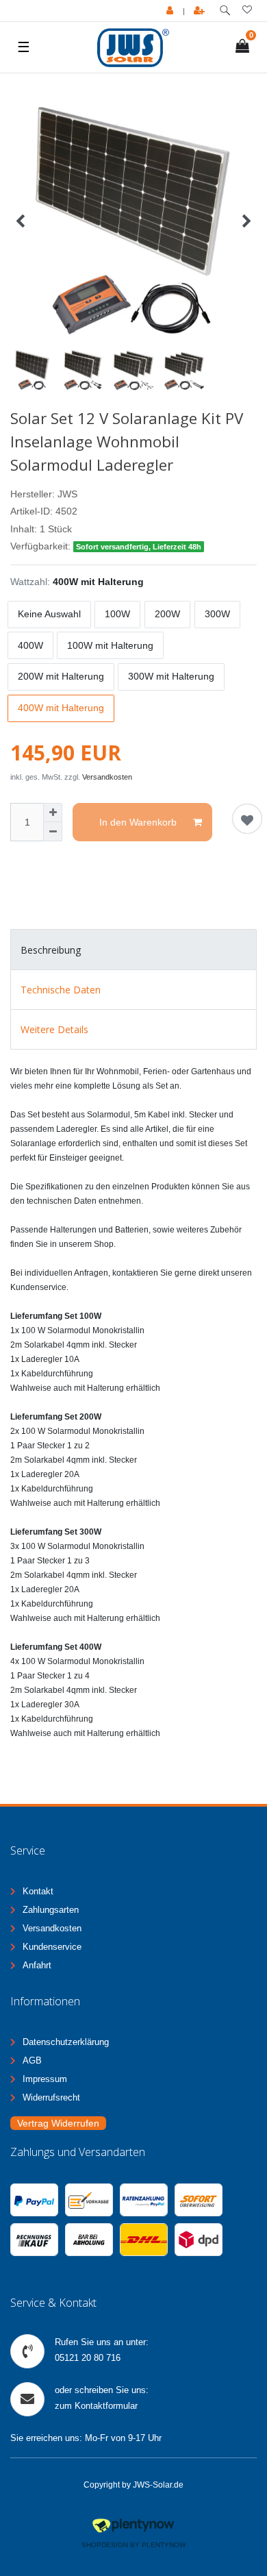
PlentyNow (164, 2545)
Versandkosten (107, 777)
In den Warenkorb (138, 822)
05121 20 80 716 (88, 2358)
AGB (32, 2060)
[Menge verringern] (53, 832)
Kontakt (38, 1891)
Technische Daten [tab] (61, 990)
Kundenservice (52, 1947)
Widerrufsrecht (51, 2097)
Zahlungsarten (51, 1910)
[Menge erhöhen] (53, 813)
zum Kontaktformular (96, 2406)
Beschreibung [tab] (51, 950)
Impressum (45, 2079)
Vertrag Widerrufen (58, 2123)
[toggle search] (225, 11)
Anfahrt (37, 1965)
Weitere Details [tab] (54, 1029)
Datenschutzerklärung (66, 2042)
